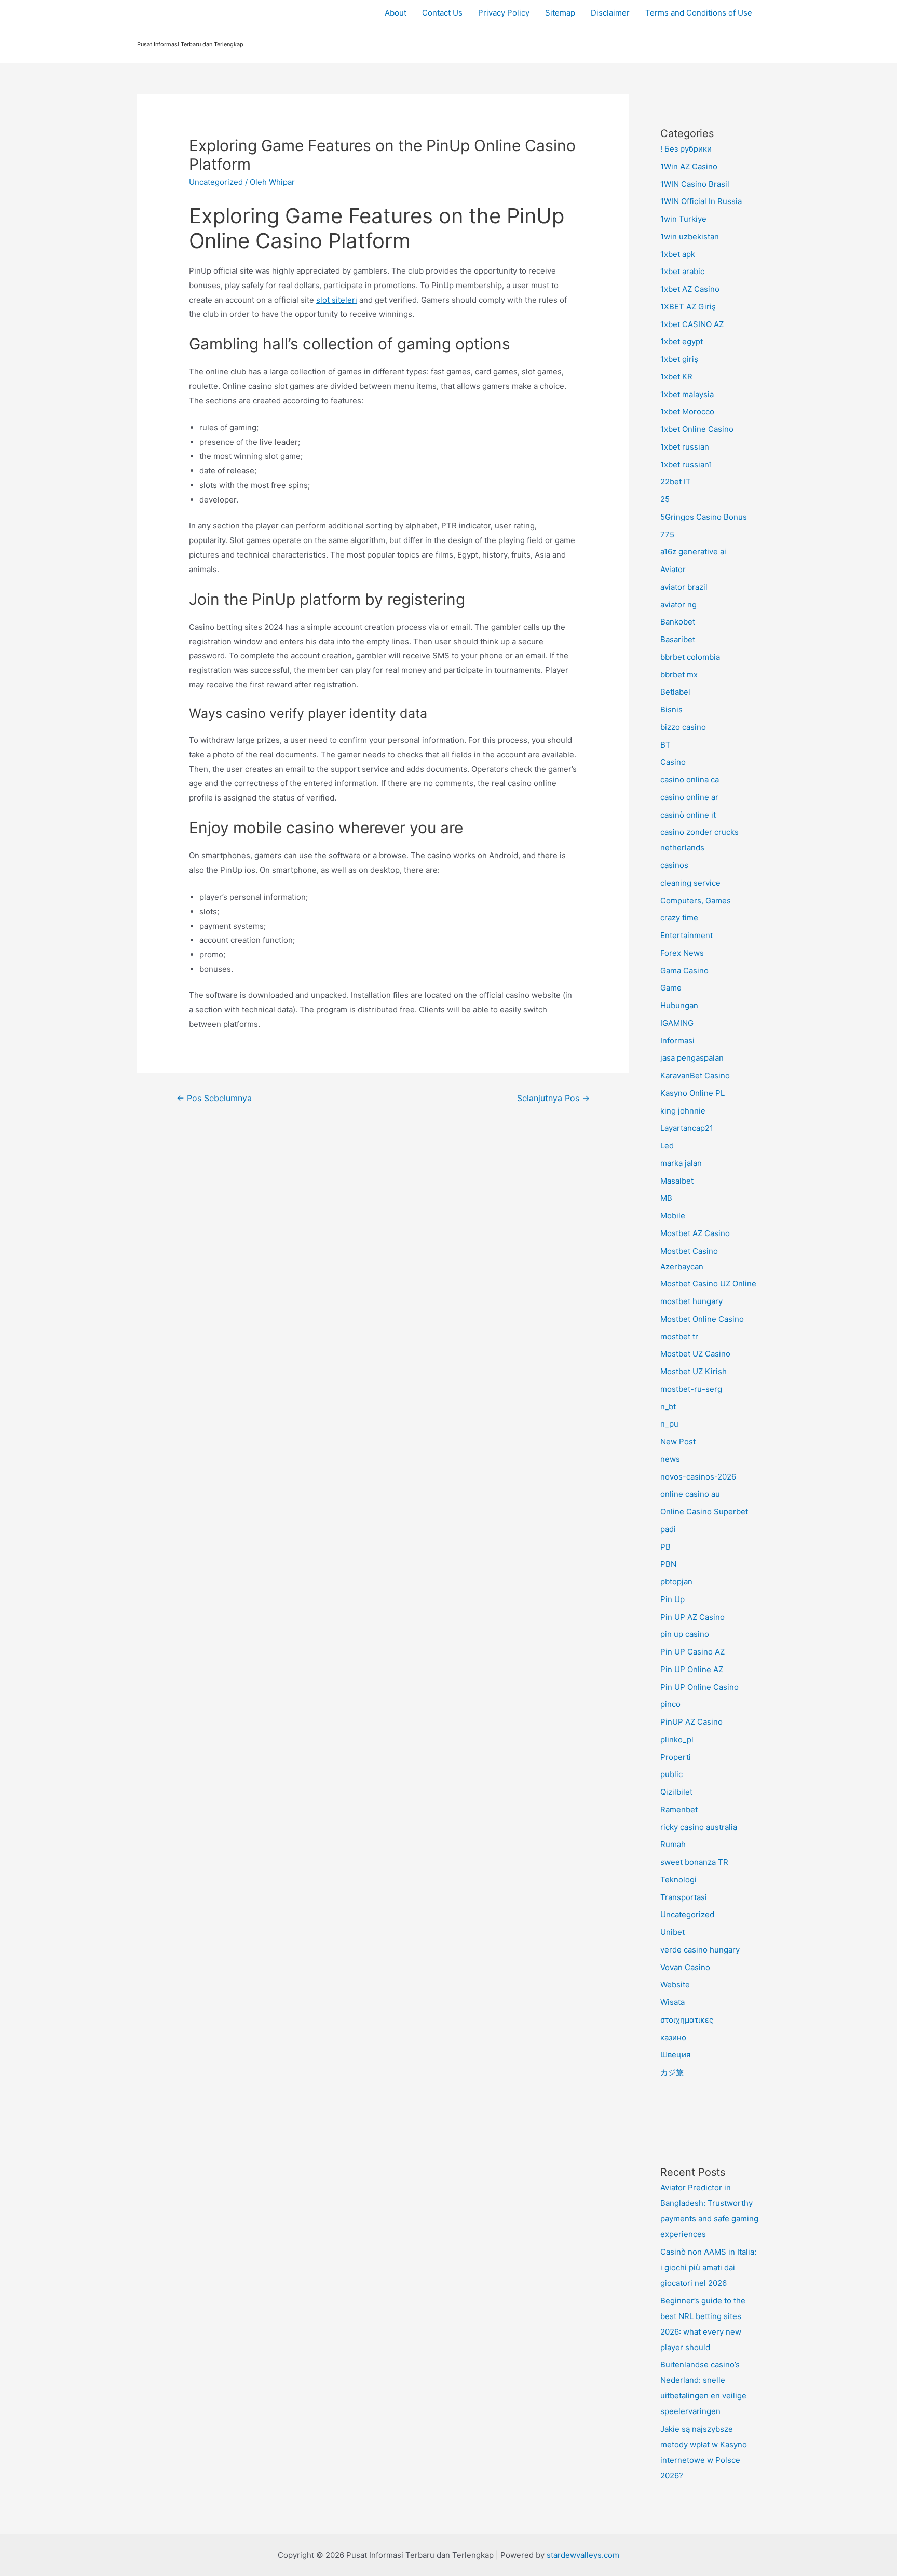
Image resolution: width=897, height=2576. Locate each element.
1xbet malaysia (687, 394)
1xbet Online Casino (697, 429)
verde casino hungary (700, 1950)
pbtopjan (676, 1582)
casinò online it (688, 815)
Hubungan (679, 1005)
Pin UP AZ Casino (692, 1617)
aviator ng (678, 605)
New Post (678, 1441)
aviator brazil (684, 587)
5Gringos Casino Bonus (704, 517)
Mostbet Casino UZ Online (708, 1284)
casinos (674, 865)
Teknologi (678, 1880)
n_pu (669, 1424)
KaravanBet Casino (695, 1075)
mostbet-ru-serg (691, 1389)
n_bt (668, 1407)
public (671, 1774)
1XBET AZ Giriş (688, 307)
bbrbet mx (679, 675)
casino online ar (689, 797)
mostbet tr (679, 1337)
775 (667, 534)
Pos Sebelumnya (214, 1098)
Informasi (677, 1041)
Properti (676, 1757)
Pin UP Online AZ (692, 1669)
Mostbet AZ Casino (695, 1233)
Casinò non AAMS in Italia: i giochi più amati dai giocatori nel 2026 (708, 2267)
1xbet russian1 (686, 464)
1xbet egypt (682, 341)
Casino (673, 762)
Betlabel (675, 692)
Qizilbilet (676, 1792)
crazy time (679, 918)
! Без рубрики (686, 149)
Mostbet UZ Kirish (694, 1371)
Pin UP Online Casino (699, 1687)
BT (665, 745)
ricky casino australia (699, 1827)
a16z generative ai (693, 552)
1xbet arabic (682, 271)
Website (675, 1984)
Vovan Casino (685, 1967)
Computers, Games (696, 900)
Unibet (672, 1932)
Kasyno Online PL (692, 1093)
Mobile (673, 1216)
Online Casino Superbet (704, 1511)
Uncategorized (216, 182)
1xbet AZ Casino (690, 289)
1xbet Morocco (687, 411)
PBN (668, 1564)
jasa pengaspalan (692, 1058)
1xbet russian (685, 447)
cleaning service (690, 883)
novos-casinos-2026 (698, 1477)
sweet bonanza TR (694, 1862)
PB (665, 1547)
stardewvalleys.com (583, 2555)
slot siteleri (337, 300)
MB (666, 1198)
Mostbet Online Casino (702, 1319)
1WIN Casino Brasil (695, 184)
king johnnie (683, 1111)
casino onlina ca (690, 779)
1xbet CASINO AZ (692, 324)
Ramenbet (679, 1809)
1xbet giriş (679, 359)
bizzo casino (683, 727)
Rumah (673, 1844)
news (670, 1459)
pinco (670, 1704)
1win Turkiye (683, 219)
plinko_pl (677, 1739)
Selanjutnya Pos (553, 1098)
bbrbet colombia (690, 657)
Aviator (673, 569)
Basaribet (678, 639)
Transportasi (684, 1897)
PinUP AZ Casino (691, 1722)
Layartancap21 (687, 1128)
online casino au (690, 1494)
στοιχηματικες (687, 2020)
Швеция (675, 2055)
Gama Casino (684, 971)
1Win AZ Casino (689, 166)
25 (665, 499)
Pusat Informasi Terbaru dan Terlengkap (190, 44)
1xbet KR (676, 377)
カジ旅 (672, 2072)
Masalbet (677, 1181)
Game (671, 988)
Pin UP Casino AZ (692, 1652)
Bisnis (671, 709)
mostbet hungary (691, 1301)
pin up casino (685, 1634)
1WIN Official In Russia (701, 201)
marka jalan (681, 1163)
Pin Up (672, 1599)
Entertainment (687, 935)
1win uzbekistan (690, 236)
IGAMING (677, 1023)
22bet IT (676, 482)
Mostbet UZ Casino (695, 1354)
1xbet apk (678, 254)
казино (673, 2037)
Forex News (682, 953)
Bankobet (678, 622)
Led (667, 1145)
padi (668, 1529)
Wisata (672, 2002)
